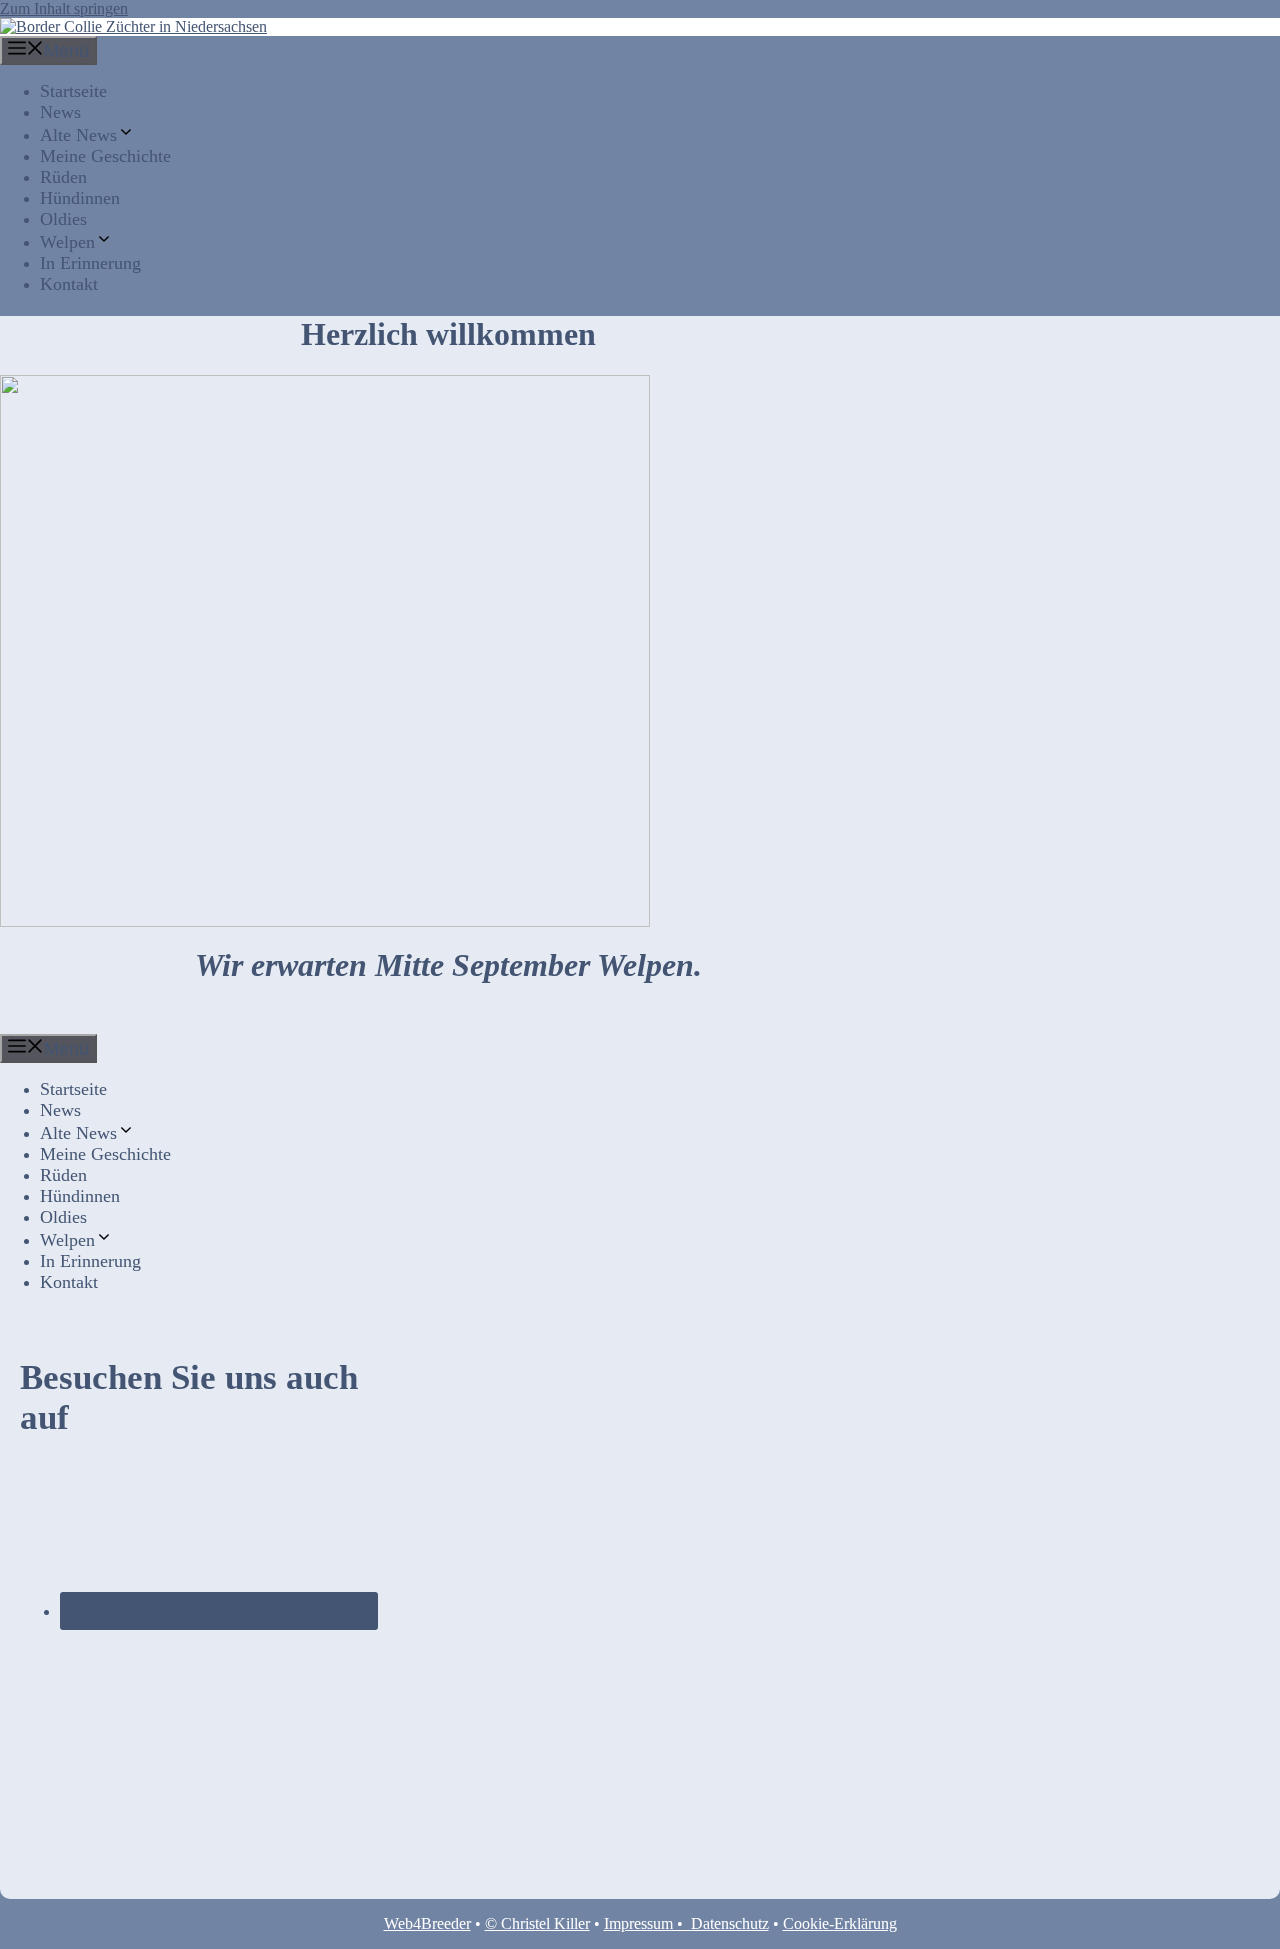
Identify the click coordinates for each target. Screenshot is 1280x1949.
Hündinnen (80, 198)
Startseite (73, 91)
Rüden (63, 177)
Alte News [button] (78, 135)
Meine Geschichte (105, 156)
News (60, 112)
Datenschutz (730, 1923)
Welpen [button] (67, 242)
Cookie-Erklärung (840, 1923)
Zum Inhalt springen (64, 8)
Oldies (63, 219)
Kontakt (69, 284)
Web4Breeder (427, 1923)
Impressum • (647, 1923)
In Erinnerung (90, 263)
